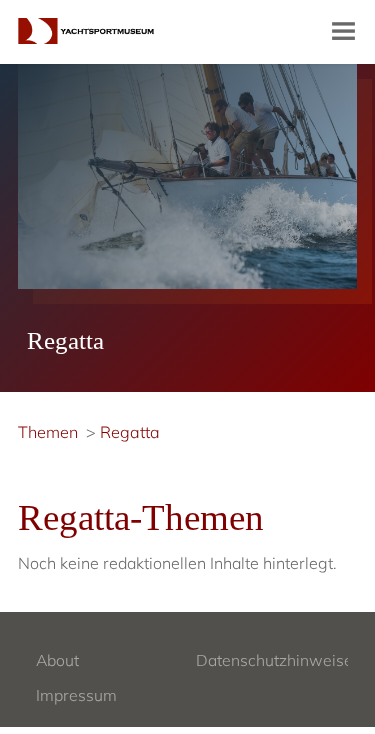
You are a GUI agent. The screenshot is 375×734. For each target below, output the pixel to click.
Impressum (76, 695)
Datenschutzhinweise (274, 660)
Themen (48, 432)
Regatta (130, 432)
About (57, 660)
